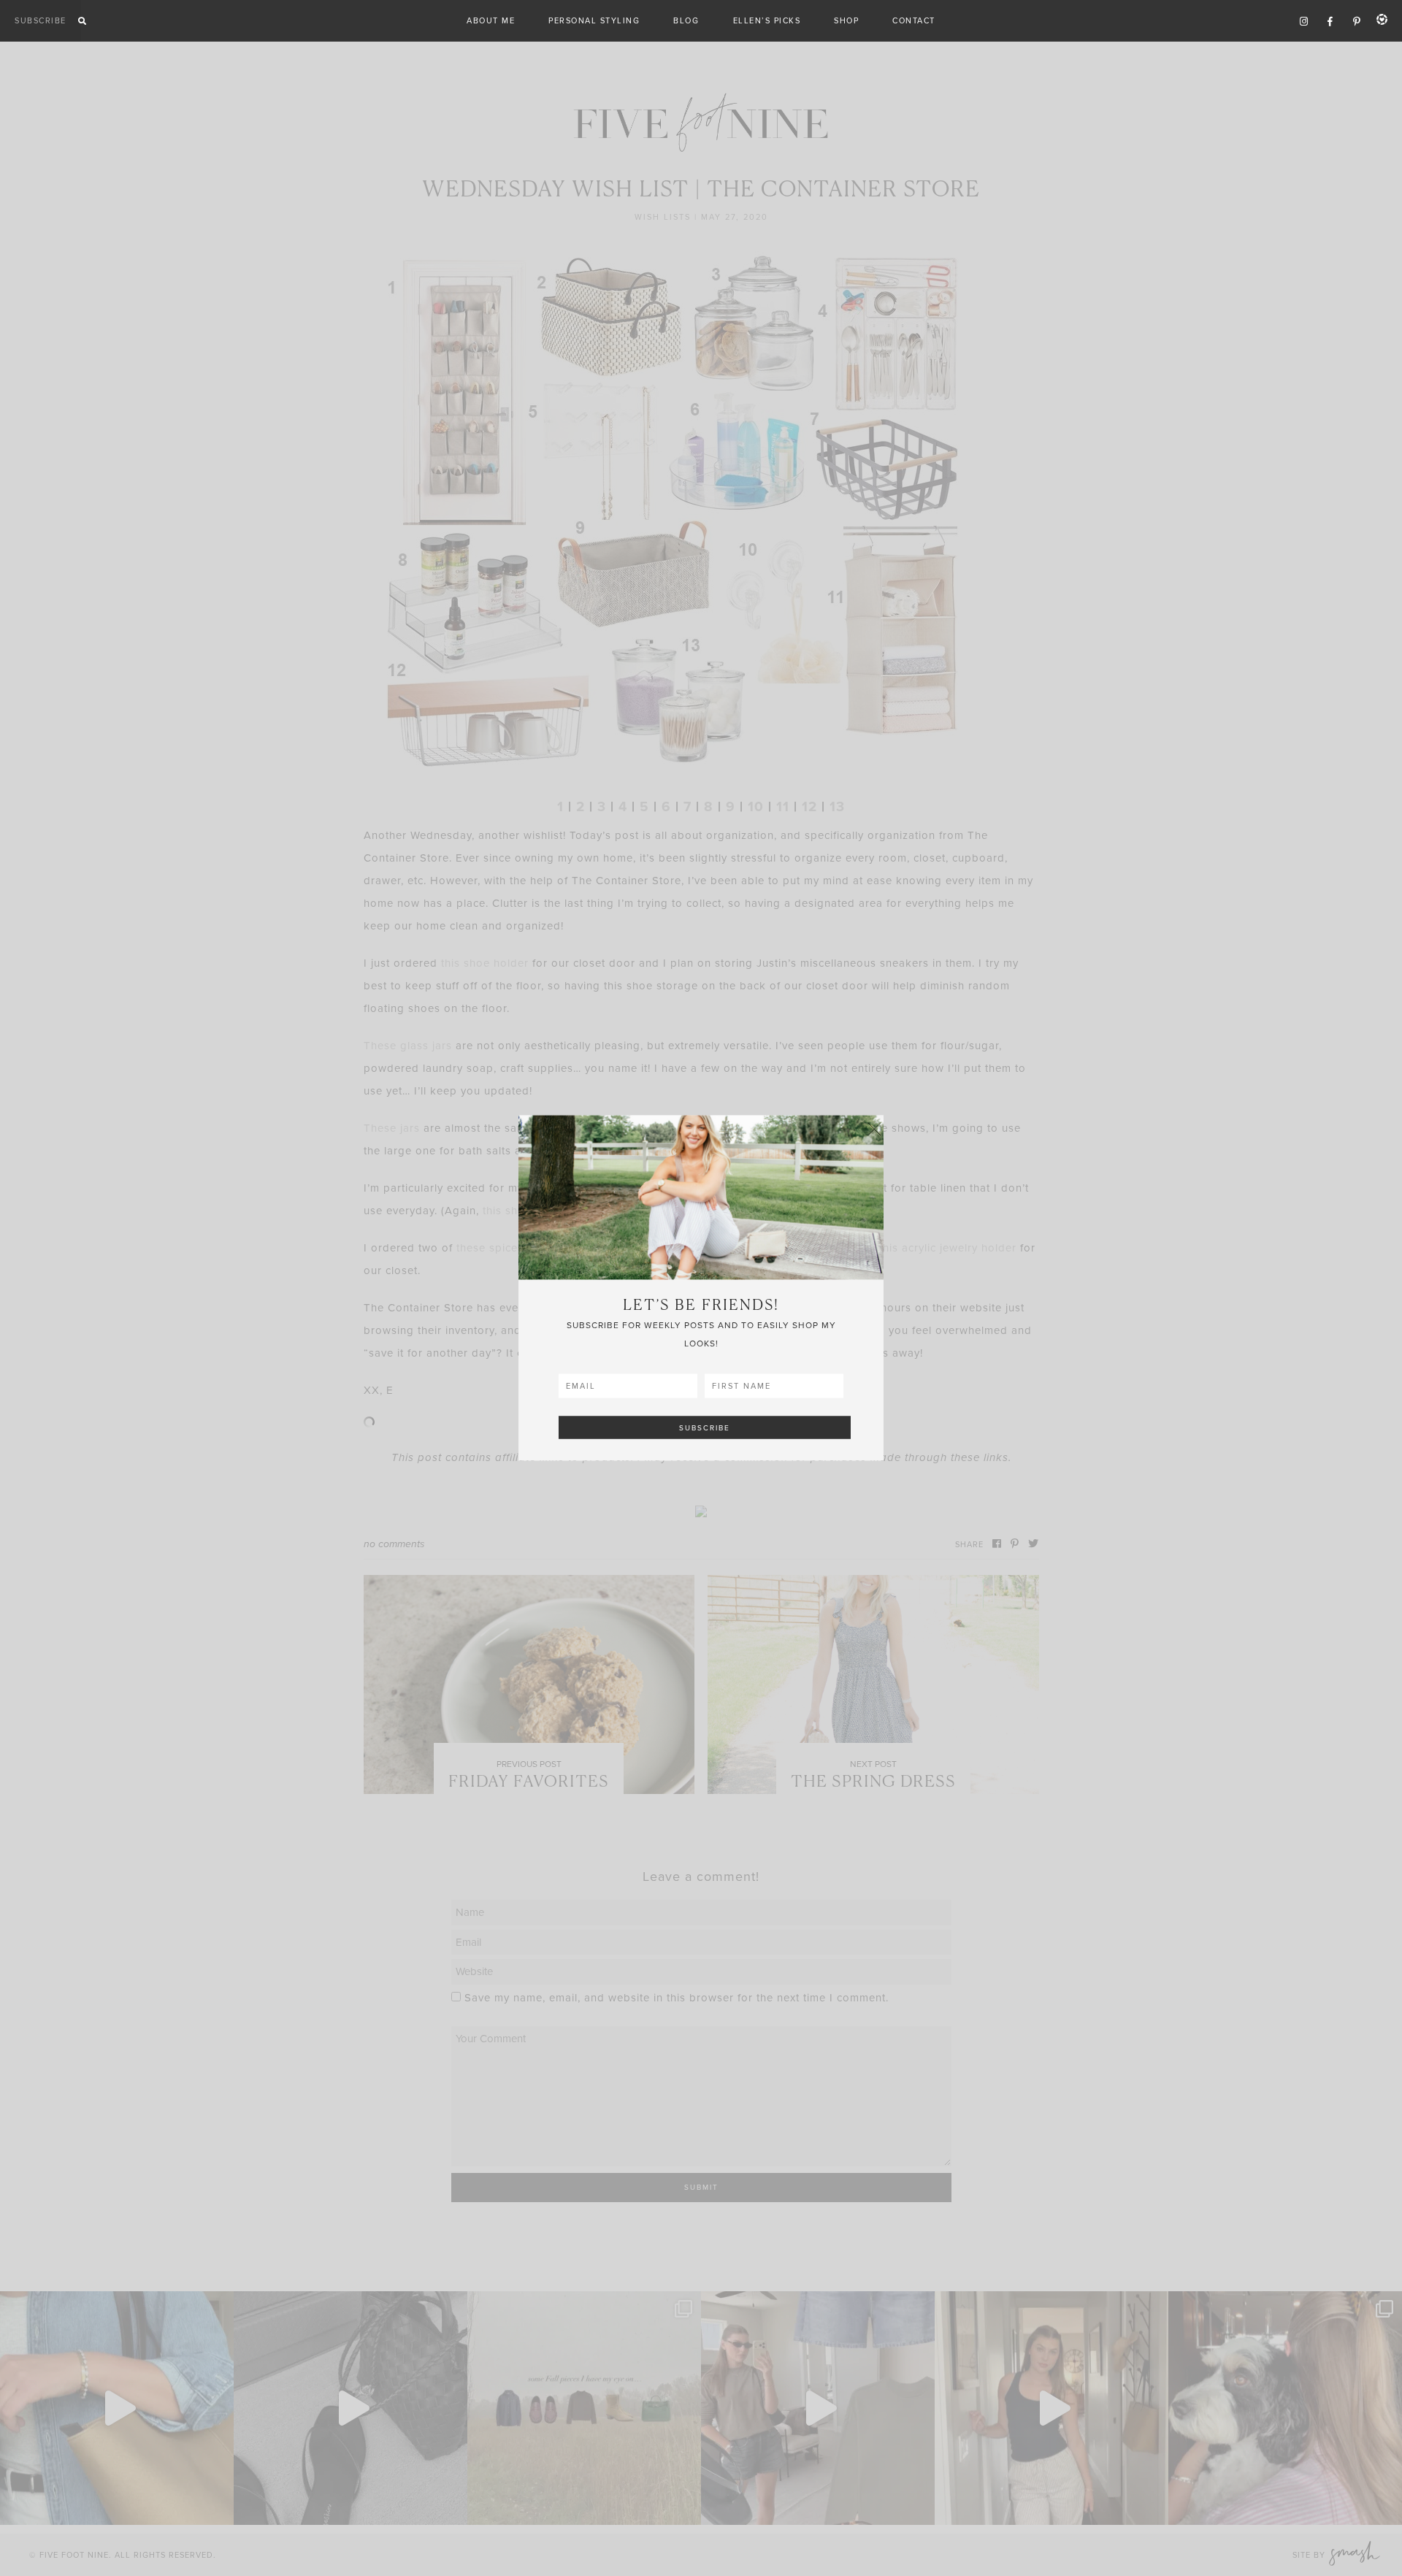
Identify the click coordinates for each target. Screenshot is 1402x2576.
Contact (914, 20)
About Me (491, 20)
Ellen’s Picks (767, 20)
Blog (686, 20)
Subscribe (41, 20)
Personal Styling (594, 20)
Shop (846, 20)
